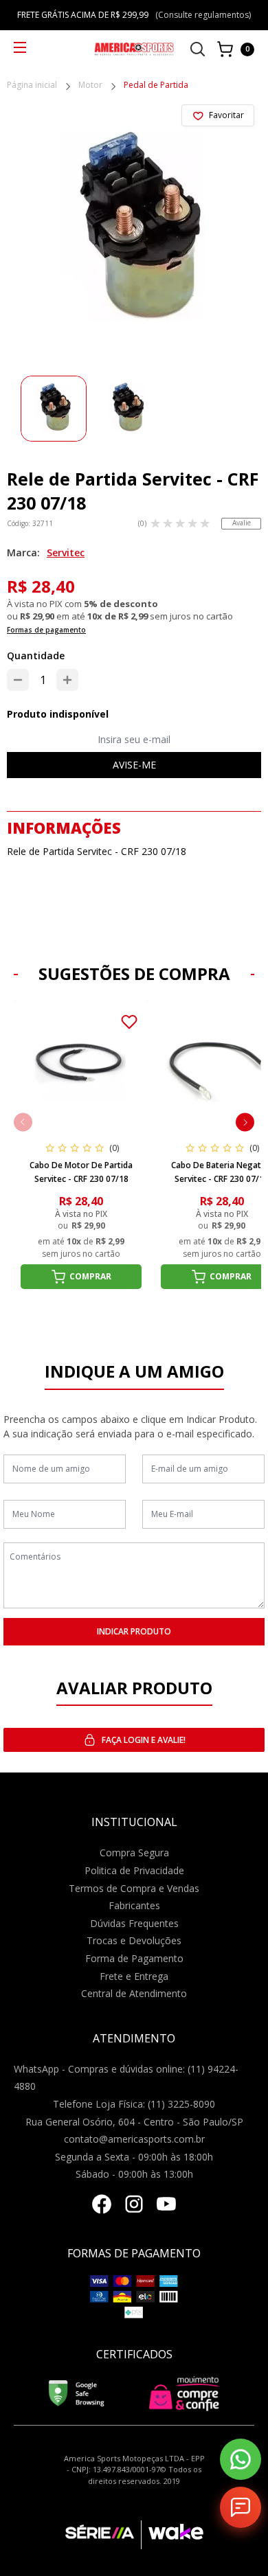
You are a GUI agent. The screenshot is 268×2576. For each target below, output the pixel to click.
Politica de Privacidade (134, 1870)
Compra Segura (134, 1853)
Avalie (242, 523)
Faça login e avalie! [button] (144, 1740)
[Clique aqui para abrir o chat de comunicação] (241, 2507)
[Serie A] (103, 2535)
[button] (245, 1122)
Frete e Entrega (134, 1976)
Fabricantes (134, 1905)
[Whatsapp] (241, 2459)
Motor (90, 86)
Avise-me (134, 765)
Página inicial (32, 86)
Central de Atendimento (134, 1993)
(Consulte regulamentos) (203, 15)
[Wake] (172, 2535)
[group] (54, 409)
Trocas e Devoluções (134, 1940)
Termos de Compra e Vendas (134, 1888)
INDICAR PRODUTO (134, 1631)
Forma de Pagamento (134, 1958)
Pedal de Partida (156, 86)
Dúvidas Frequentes (134, 1923)
